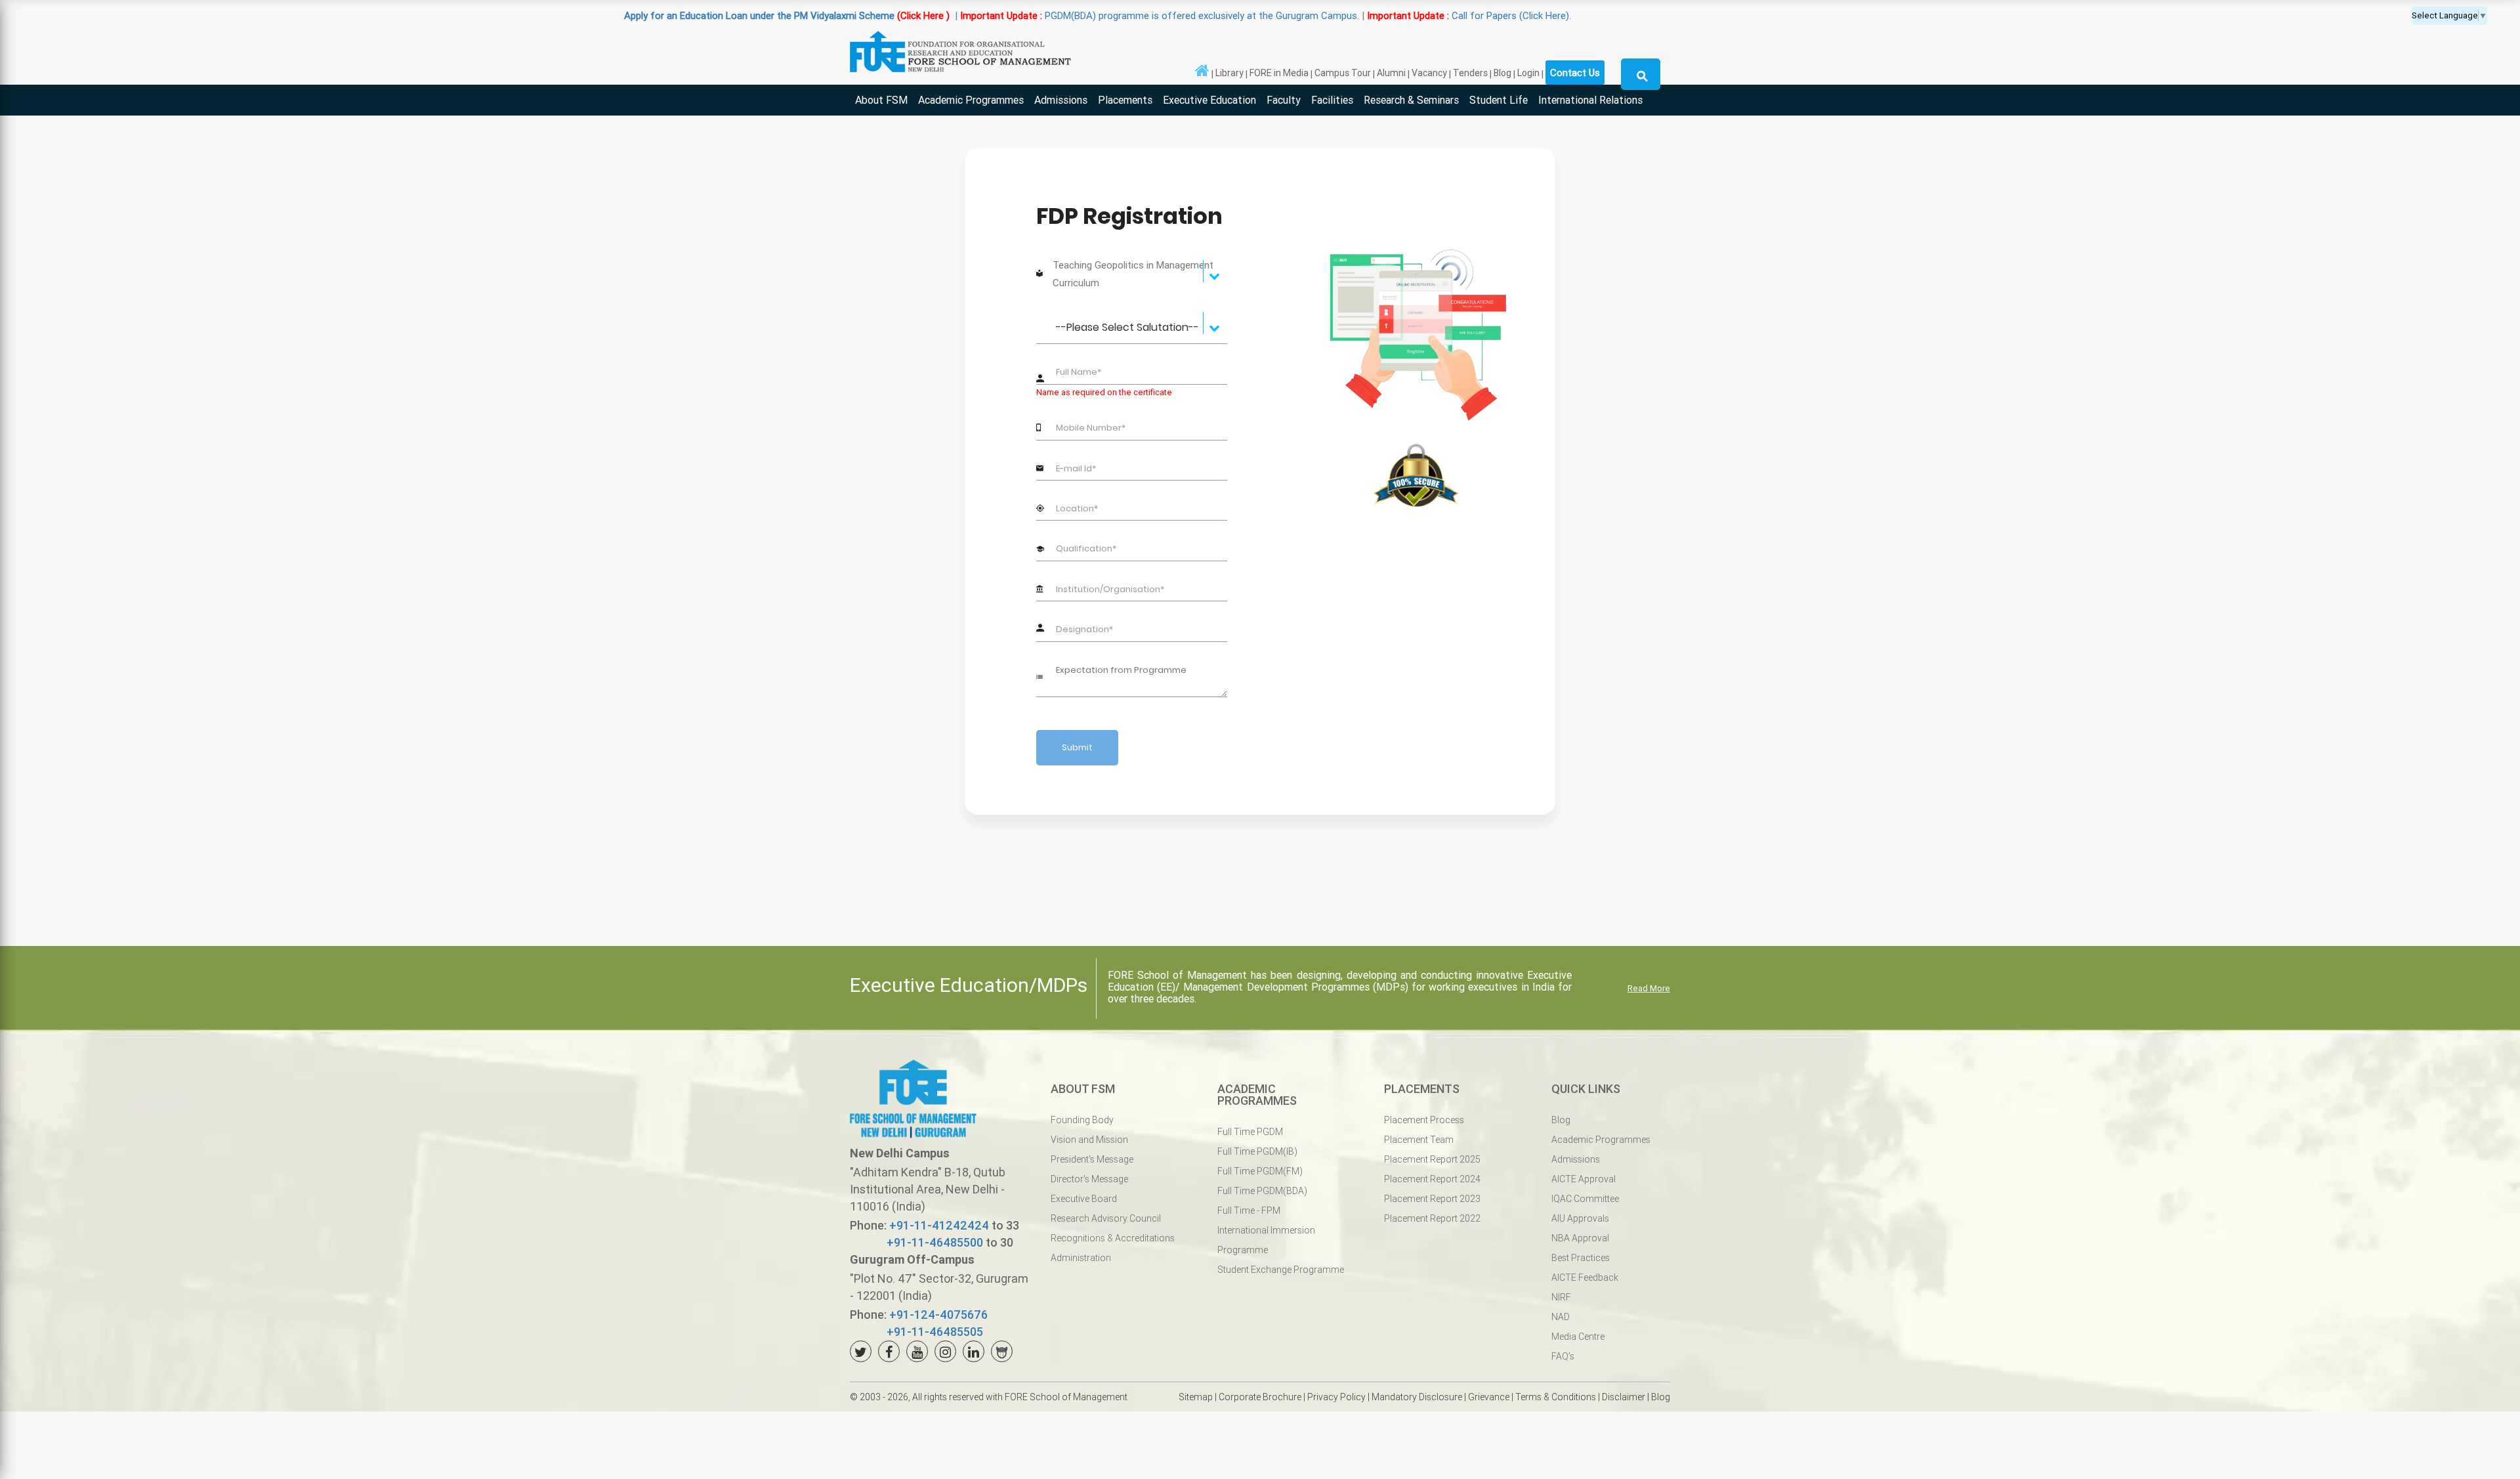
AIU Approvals (1580, 1218)
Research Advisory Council (1106, 1218)
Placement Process (1424, 1120)
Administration (1081, 1258)
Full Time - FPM (1249, 1211)
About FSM (881, 100)
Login (1528, 73)
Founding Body (1082, 1120)
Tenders (1470, 73)
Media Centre (1578, 1337)
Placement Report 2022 (1432, 1218)
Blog (1502, 73)
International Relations (1590, 100)
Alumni (1391, 73)
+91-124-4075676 (938, 1315)
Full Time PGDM (1250, 1132)
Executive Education (1209, 100)
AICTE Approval (1584, 1179)
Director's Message (1089, 1179)
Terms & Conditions (1556, 1397)
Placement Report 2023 (1432, 1199)
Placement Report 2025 (1432, 1159)
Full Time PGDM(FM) (1260, 1171)
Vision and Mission (1089, 1140)
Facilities (1332, 100)
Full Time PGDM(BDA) (1262, 1191)
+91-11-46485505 (935, 1332)
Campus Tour (1343, 73)
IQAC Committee (1585, 1199)
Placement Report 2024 (1432, 1179)
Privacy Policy (1336, 1397)
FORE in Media (1279, 73)
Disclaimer (1624, 1397)
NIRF (1561, 1297)
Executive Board (1084, 1199)
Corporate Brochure (1260, 1397)
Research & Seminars (1411, 100)
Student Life (1499, 100)
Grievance (1489, 1397)
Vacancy (1429, 73)
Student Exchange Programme (1281, 1270)
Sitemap (1196, 1397)
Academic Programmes (971, 100)
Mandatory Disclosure (1417, 1397)
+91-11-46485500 (935, 1242)
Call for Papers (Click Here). (1294, 15)
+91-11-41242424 (939, 1225)
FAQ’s (1563, 1356)
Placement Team (1419, 1140)
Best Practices (1581, 1258)
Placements (1125, 100)
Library (1229, 73)
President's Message (1092, 1159)
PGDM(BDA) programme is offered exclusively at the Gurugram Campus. (984, 15)
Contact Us (1575, 73)
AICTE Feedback (1585, 1277)
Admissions (1061, 100)
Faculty (1284, 100)
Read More (1649, 988)
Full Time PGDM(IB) (1257, 1151)
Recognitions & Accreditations (1113, 1238)
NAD (1561, 1317)
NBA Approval (1580, 1238)
